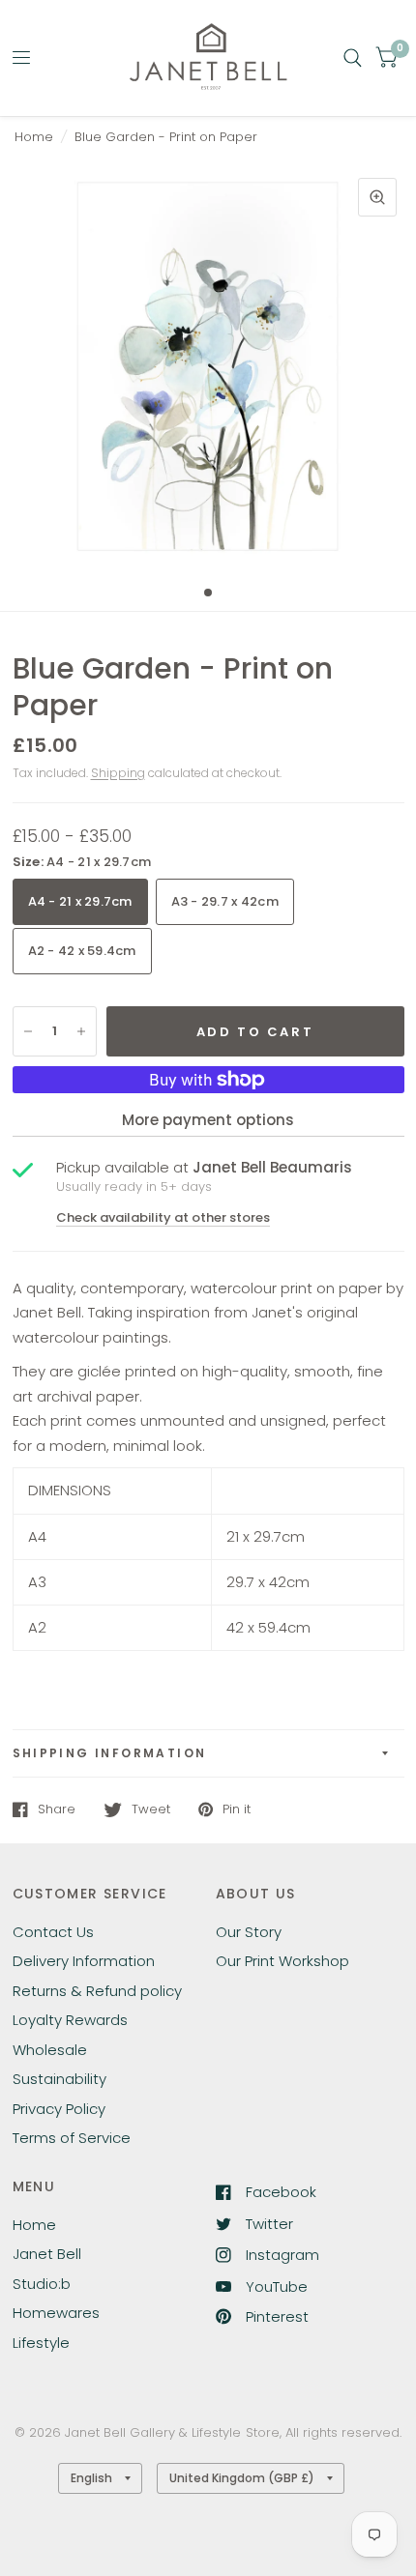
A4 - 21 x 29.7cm (80, 901)
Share (57, 1809)
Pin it (237, 1809)
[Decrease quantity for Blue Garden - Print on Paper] (28, 1031)
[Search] (353, 58)
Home (34, 137)
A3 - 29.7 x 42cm (225, 901)
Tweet (151, 1809)
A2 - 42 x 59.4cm (82, 951)
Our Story (249, 1932)
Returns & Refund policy (97, 1991)
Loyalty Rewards (70, 2020)
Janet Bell (47, 2254)
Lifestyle (41, 2343)
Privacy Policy (59, 2109)
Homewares (56, 2313)
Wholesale (50, 2050)
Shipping (118, 773)
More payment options (208, 1120)
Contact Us (53, 1932)
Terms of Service (72, 2138)
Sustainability (59, 2079)
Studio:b (42, 2284)
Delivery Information (84, 1961)
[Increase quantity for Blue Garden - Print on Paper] (81, 1031)
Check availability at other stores (163, 1217)
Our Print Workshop (282, 1961)
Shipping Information (110, 1753)
